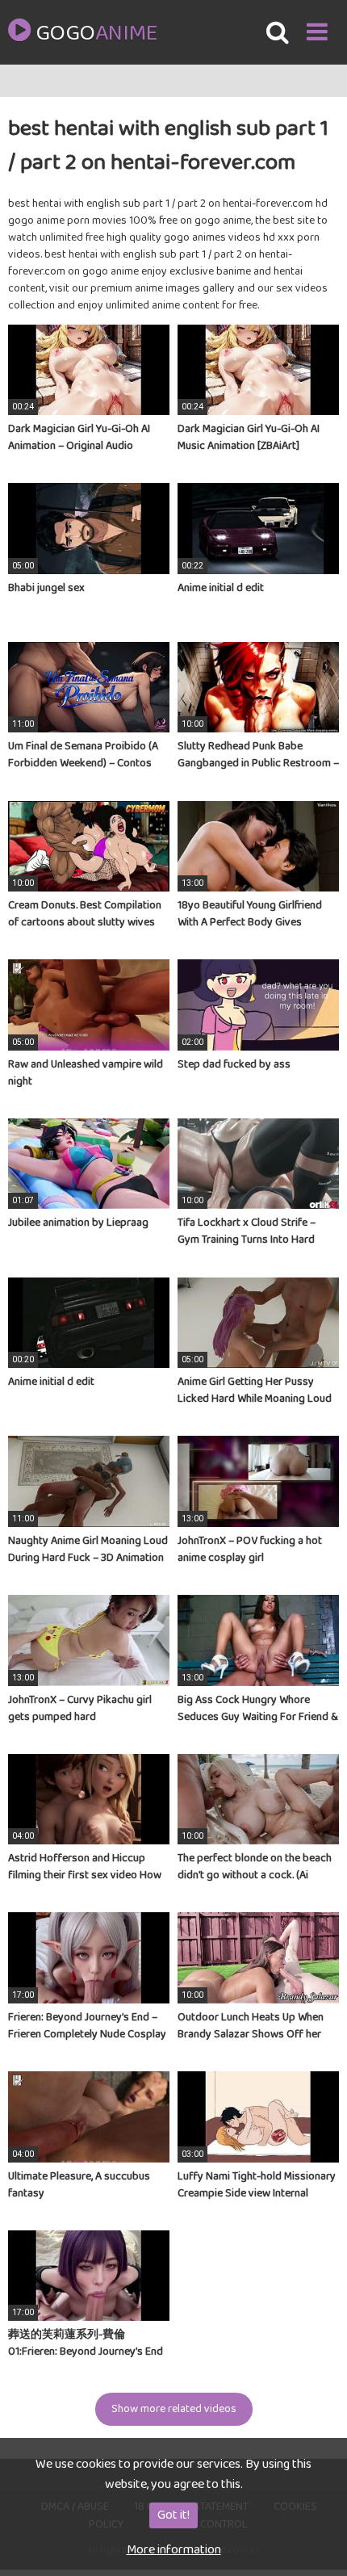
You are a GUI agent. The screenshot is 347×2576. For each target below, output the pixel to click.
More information (174, 2550)
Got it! (173, 2515)
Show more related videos (174, 2409)
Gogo (96, 34)
